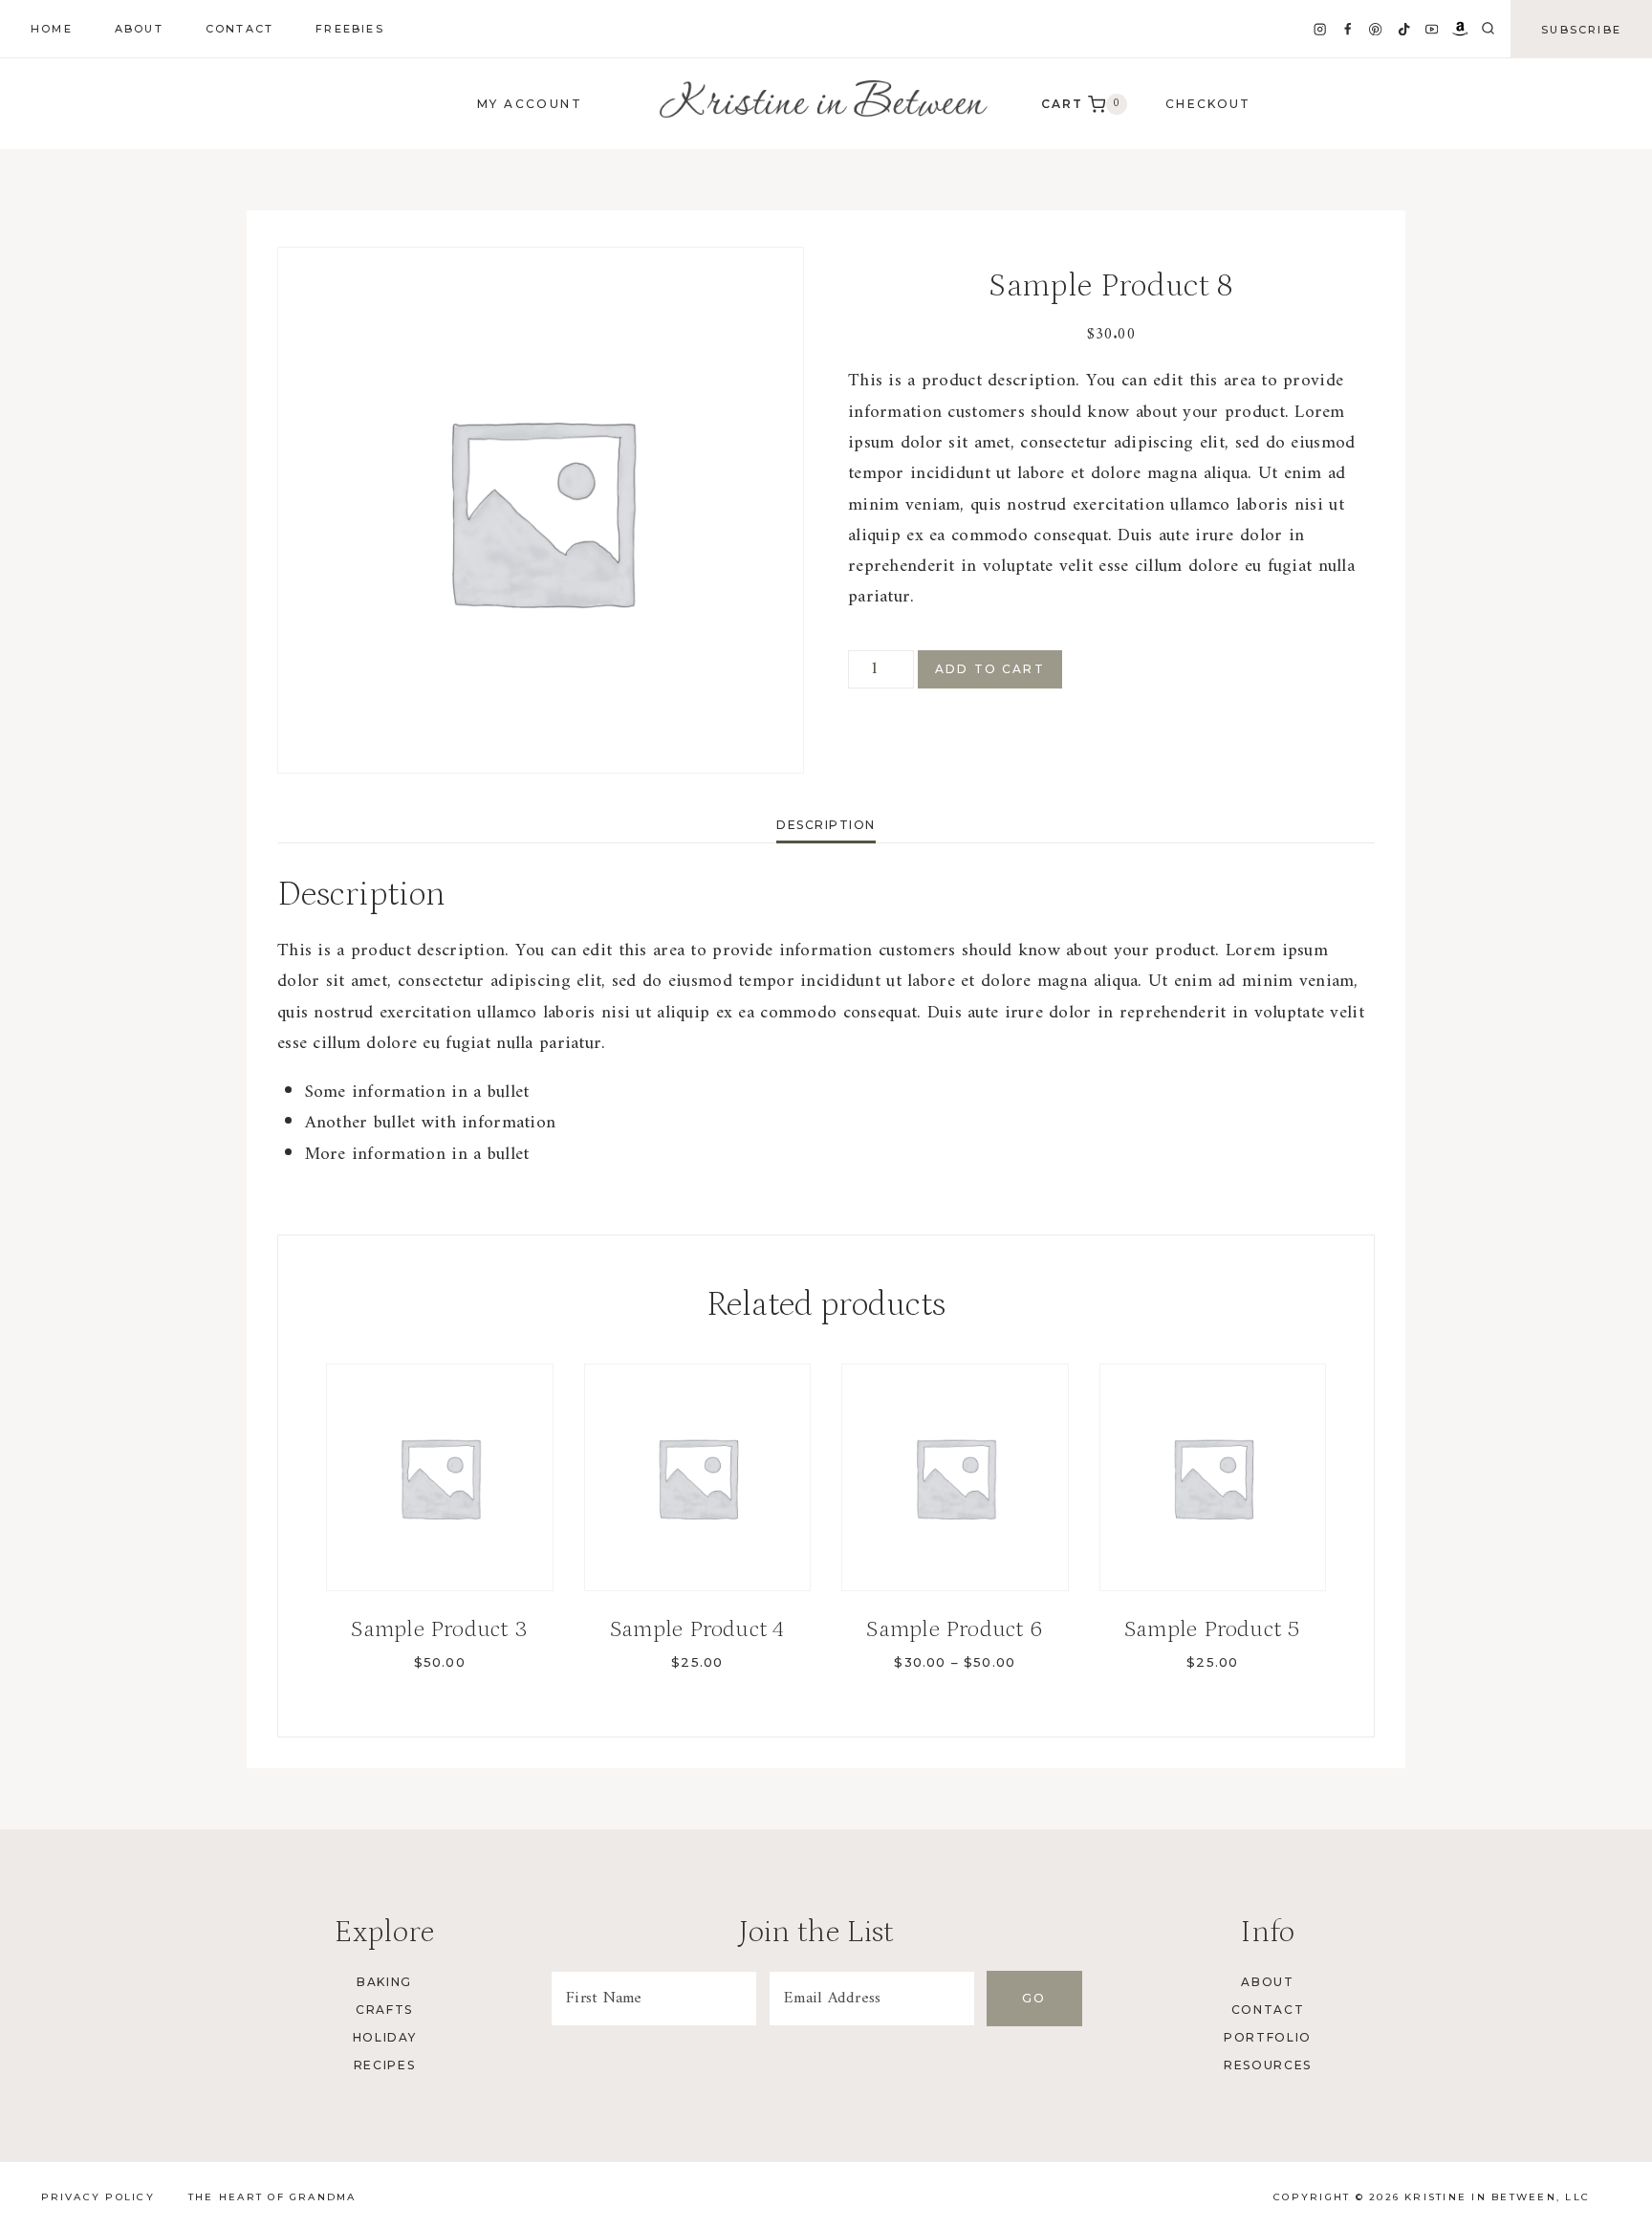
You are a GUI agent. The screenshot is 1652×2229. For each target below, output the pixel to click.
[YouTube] (1432, 29)
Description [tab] (826, 825)
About (139, 29)
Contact (239, 29)
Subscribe (1581, 30)
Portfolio (1268, 2037)
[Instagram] (1320, 29)
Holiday (385, 2037)
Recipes (385, 2065)
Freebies (350, 29)
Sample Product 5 (1213, 1629)
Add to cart (990, 669)
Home (52, 29)
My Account (530, 104)
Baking (384, 1982)
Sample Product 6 (955, 1629)
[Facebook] (1348, 29)
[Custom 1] (1460, 29)
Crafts (384, 2010)
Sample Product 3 (439, 1629)
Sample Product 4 (697, 1629)
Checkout (1208, 104)
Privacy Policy (98, 2197)
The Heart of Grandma (272, 2197)
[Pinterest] (1376, 29)
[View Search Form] (1488, 29)
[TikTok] (1404, 29)
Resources (1268, 2065)
